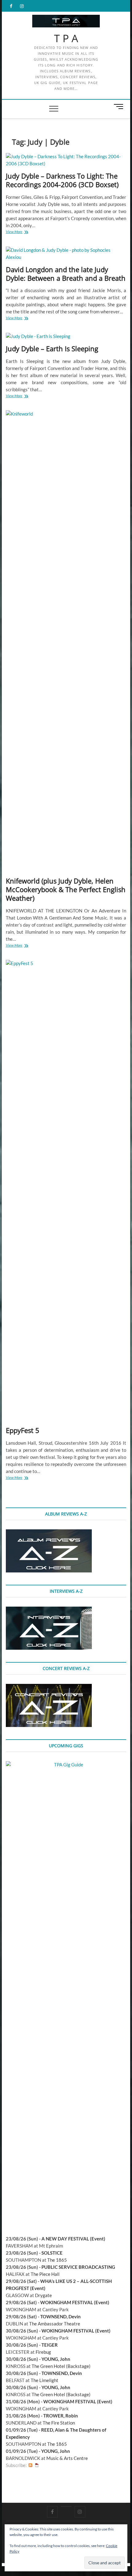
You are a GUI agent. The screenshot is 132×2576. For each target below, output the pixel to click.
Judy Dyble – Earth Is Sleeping (52, 348)
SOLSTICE (52, 2253)
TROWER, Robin (61, 2416)
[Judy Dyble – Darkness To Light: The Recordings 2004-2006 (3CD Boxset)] (66, 160)
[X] (66, 2506)
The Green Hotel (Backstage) (61, 2366)
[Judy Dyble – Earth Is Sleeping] (66, 336)
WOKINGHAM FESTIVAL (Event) (75, 2302)
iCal (37, 2465)
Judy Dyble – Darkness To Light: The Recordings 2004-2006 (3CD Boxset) (62, 180)
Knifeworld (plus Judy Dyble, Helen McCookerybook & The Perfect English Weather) (66, 889)
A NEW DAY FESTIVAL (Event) (73, 2239)
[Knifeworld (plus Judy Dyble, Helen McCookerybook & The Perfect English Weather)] (66, 641)
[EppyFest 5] (66, 1191)
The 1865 (57, 2260)
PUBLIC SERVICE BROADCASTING (78, 2267)
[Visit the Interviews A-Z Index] (49, 1610)
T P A (66, 38)
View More (22, 232)
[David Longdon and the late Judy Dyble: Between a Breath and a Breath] (66, 254)
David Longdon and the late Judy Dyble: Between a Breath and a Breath (66, 274)
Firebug (43, 2352)
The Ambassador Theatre (55, 2324)
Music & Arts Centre (67, 2458)
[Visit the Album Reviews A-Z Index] (49, 1533)
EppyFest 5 (23, 1430)
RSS (30, 2465)
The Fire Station (59, 2423)
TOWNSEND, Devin (60, 2316)
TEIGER (50, 2345)
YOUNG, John (56, 2359)
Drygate (43, 2295)
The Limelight (45, 2380)
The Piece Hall (45, 2274)
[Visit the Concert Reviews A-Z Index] (49, 1687)
